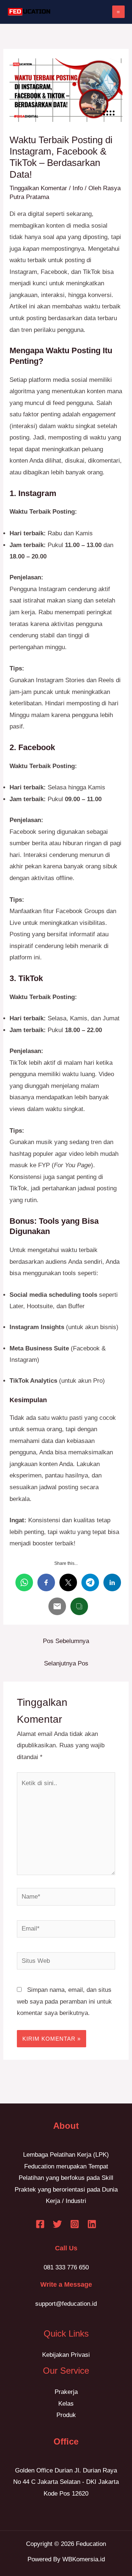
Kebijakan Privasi (66, 2355)
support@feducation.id (66, 2304)
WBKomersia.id (84, 2559)
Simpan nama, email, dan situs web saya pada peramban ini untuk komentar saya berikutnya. (64, 2001)
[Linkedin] (92, 2224)
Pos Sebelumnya (66, 1641)
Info (78, 188)
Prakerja (66, 2392)
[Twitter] (57, 2224)
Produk (66, 2415)
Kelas (66, 2404)
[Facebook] (40, 2224)
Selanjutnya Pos (66, 1663)
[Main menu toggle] (119, 12)
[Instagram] (75, 2224)
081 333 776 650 (66, 2267)
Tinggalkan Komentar (38, 188)
